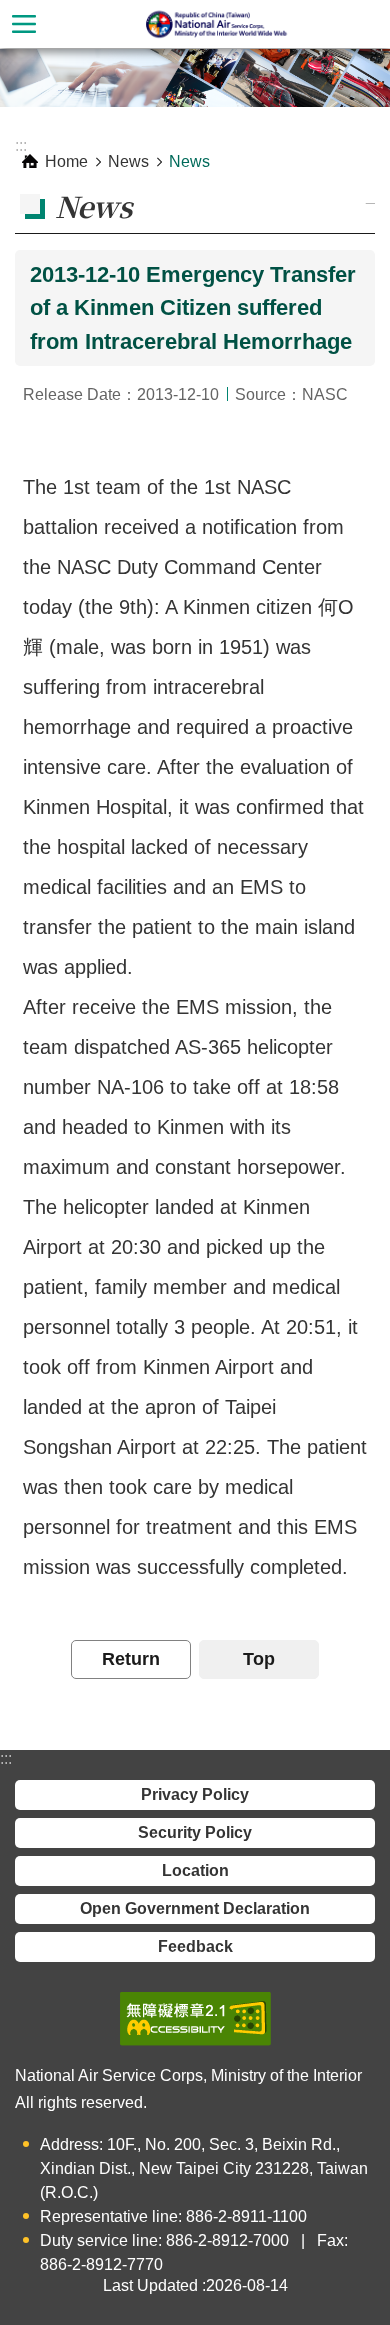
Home (66, 161)
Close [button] (24, 24)
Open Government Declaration (195, 1908)
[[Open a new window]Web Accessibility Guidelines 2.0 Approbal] (195, 2019)
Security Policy (195, 1832)
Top (259, 1659)
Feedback (195, 1946)
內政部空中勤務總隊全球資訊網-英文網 (219, 24)
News (128, 161)
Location (195, 1870)
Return (131, 1659)
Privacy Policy (195, 1794)
